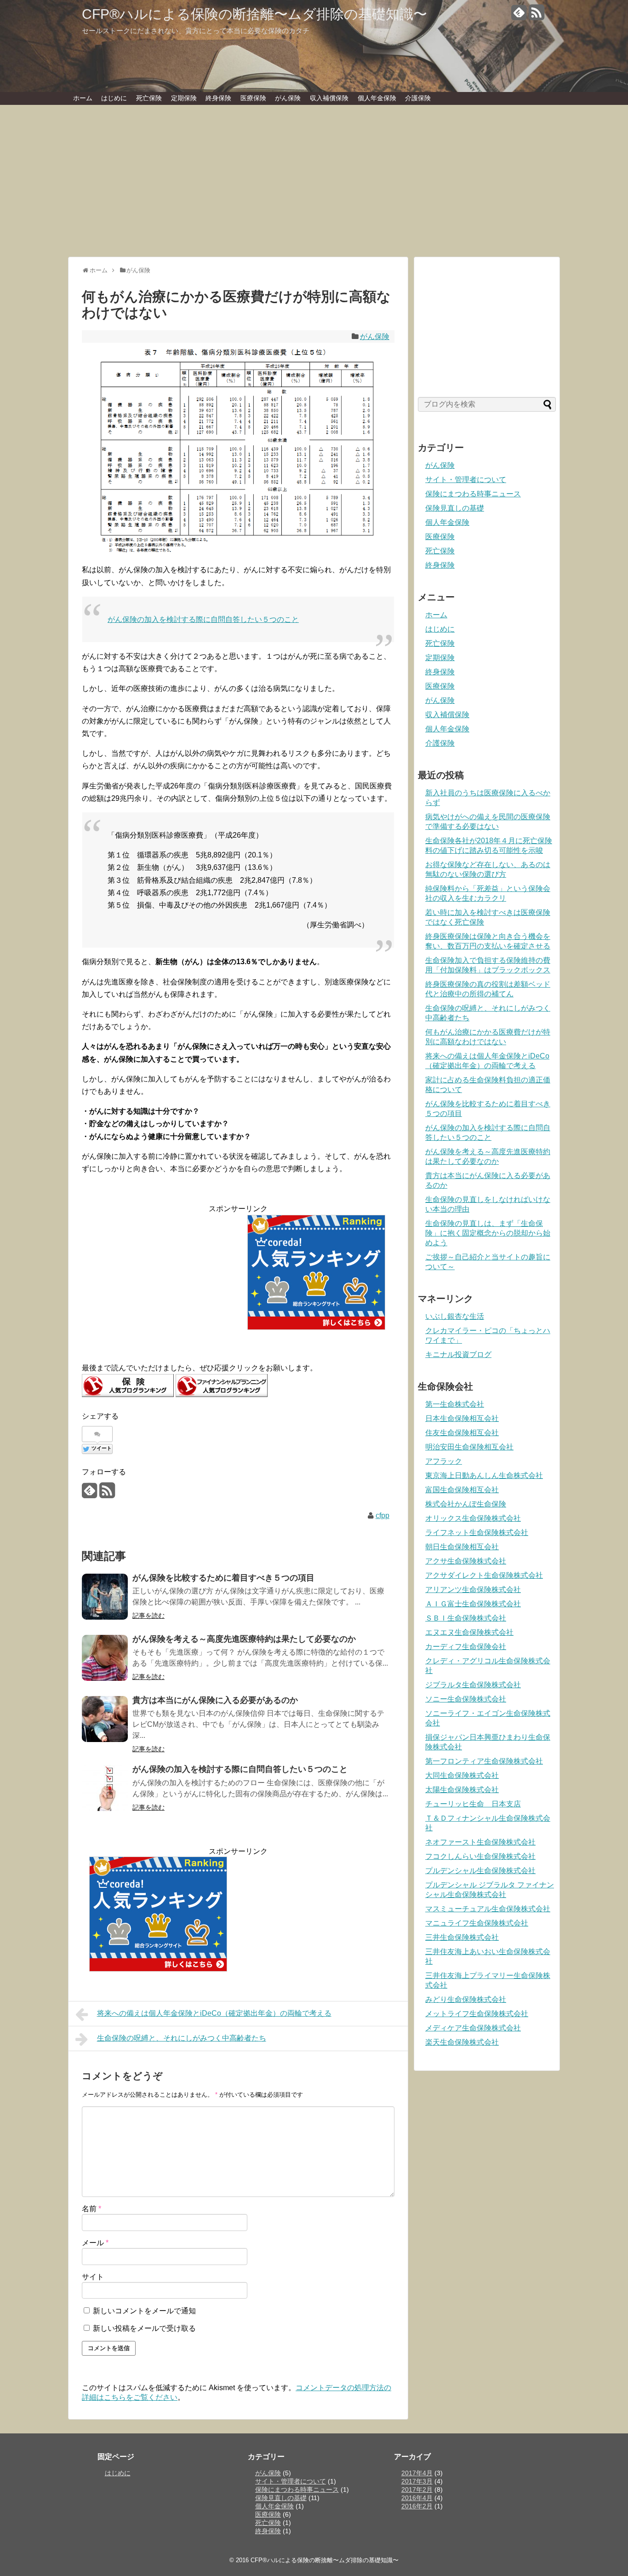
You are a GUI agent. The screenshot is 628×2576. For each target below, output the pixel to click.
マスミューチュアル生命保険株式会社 (488, 1909)
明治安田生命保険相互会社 (469, 1447)
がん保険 (288, 98)
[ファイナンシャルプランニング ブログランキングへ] (222, 1394)
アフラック (444, 1461)
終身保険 (218, 98)
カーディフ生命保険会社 (466, 1647)
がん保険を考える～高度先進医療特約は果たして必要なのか (244, 1639)
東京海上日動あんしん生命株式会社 (484, 1475)
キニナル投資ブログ (458, 1354)
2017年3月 (417, 2481)
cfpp (383, 1515)
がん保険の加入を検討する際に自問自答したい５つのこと (203, 619)
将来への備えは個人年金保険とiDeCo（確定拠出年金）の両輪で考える (214, 2013)
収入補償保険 (329, 98)
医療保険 (253, 98)
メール (95, 2243)
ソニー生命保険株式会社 (466, 1699)
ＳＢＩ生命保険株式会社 (466, 1618)
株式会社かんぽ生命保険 (466, 1504)
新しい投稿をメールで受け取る (144, 2328)
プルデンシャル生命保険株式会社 (480, 1871)
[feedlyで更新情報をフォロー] (519, 16)
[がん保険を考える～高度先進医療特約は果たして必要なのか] (105, 1658)
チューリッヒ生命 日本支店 (473, 1804)
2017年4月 (417, 2473)
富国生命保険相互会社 (462, 1490)
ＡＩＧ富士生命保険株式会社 (473, 1604)
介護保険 (418, 98)
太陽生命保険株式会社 (462, 1790)
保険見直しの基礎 (455, 508)
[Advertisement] (314, 185)
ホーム (83, 98)
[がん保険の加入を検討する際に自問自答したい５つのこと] (105, 1788)
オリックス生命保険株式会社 (473, 1518)
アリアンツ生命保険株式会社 (473, 1590)
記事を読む (148, 1616)
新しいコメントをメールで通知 (144, 2311)
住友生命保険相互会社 (462, 1433)
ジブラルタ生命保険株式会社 (473, 1685)
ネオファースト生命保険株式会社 (480, 1842)
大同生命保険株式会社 (462, 1775)
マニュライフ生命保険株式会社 (477, 1923)
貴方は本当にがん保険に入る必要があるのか (215, 1700)
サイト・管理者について (466, 480)
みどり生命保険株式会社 (466, 1999)
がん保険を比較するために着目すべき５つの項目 (223, 1578)
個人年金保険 (377, 98)
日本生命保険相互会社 (462, 1418)
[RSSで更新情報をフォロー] (536, 16)
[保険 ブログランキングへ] (128, 1394)
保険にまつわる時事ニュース (473, 494)
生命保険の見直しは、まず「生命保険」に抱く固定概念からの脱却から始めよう (488, 1233)
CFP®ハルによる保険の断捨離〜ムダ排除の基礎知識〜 (254, 14)
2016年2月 (417, 2506)
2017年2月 (417, 2490)
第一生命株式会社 (455, 1404)
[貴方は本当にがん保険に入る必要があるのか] (105, 1719)
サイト (93, 2277)
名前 (91, 2209)
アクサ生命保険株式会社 (466, 1561)
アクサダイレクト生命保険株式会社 (484, 1575)
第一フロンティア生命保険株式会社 (484, 1761)
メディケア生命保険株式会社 (473, 2028)
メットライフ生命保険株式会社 (477, 2014)
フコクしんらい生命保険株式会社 (480, 1856)
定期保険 (184, 98)
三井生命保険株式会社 (462, 1937)
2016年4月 (417, 2498)
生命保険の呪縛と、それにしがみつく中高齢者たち (182, 2038)
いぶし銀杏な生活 (455, 1316)
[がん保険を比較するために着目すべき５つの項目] (105, 1597)
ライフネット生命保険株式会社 (477, 1532)
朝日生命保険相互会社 (462, 1547)
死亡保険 (149, 98)
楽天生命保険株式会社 (462, 2042)
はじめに (114, 98)
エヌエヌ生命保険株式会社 (469, 1632)
